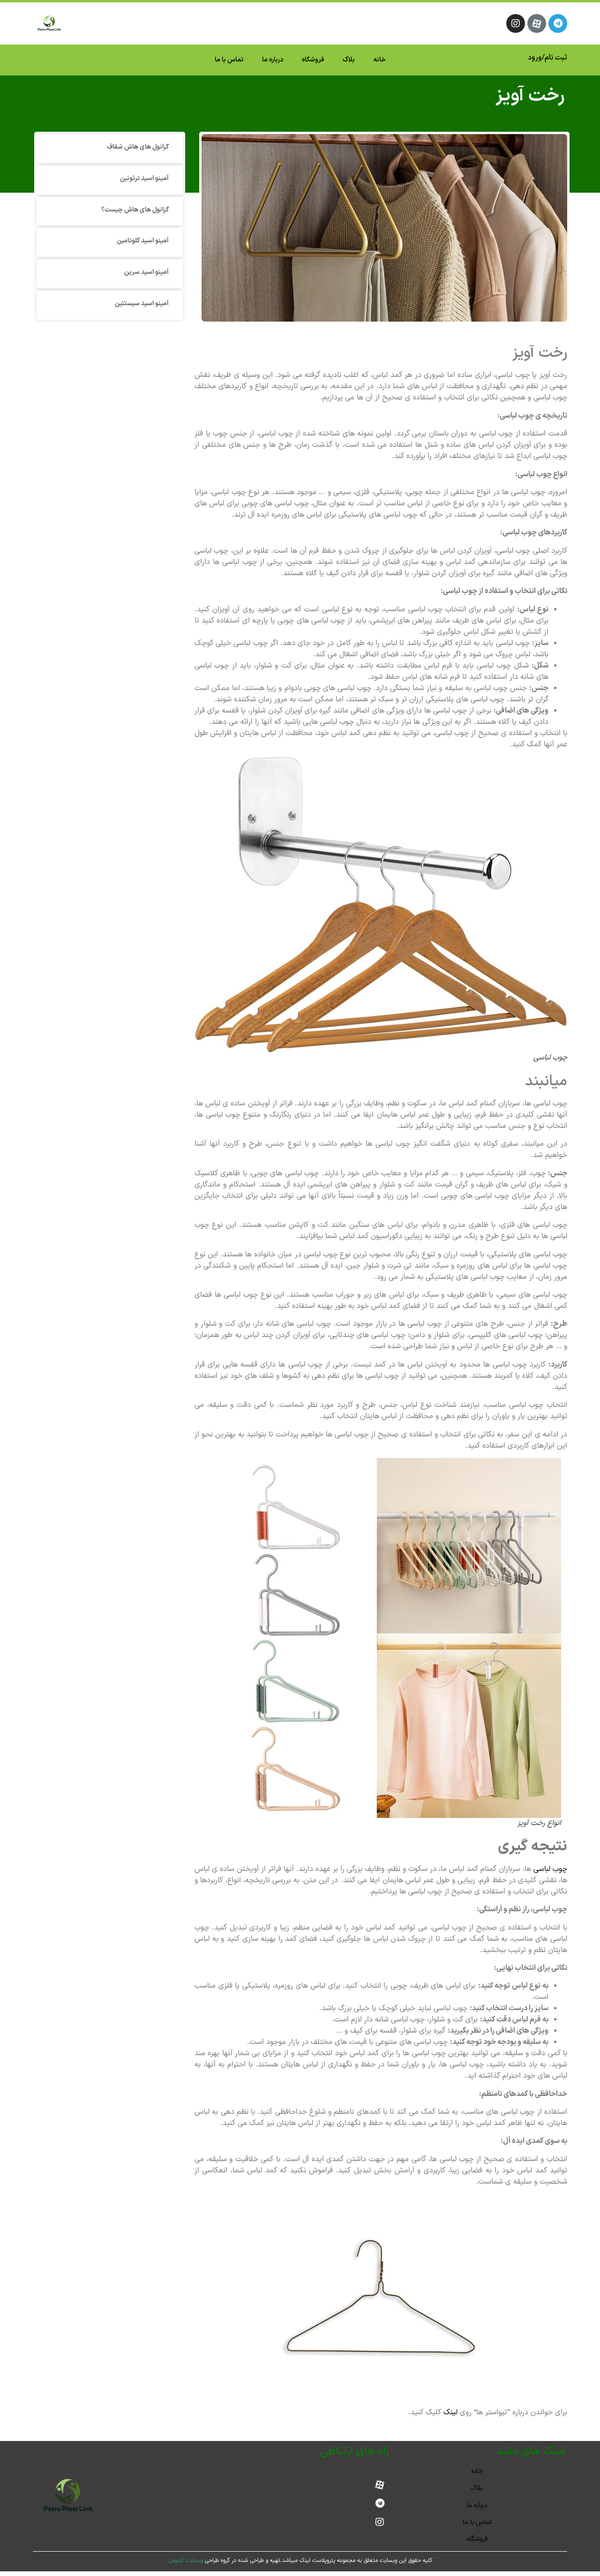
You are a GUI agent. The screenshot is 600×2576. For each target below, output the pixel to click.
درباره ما (273, 60)
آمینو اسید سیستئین (142, 304)
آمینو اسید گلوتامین (143, 241)
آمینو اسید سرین (146, 272)
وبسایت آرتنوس (186, 2561)
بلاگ (349, 60)
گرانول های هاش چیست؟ (135, 210)
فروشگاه (313, 60)
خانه (380, 60)
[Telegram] (558, 23)
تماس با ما (229, 60)
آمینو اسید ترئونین (144, 178)
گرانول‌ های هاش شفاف (138, 147)
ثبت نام (556, 58)
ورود (535, 58)
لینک (452, 2412)
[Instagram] (516, 23)
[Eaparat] (537, 23)
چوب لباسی (550, 1869)
